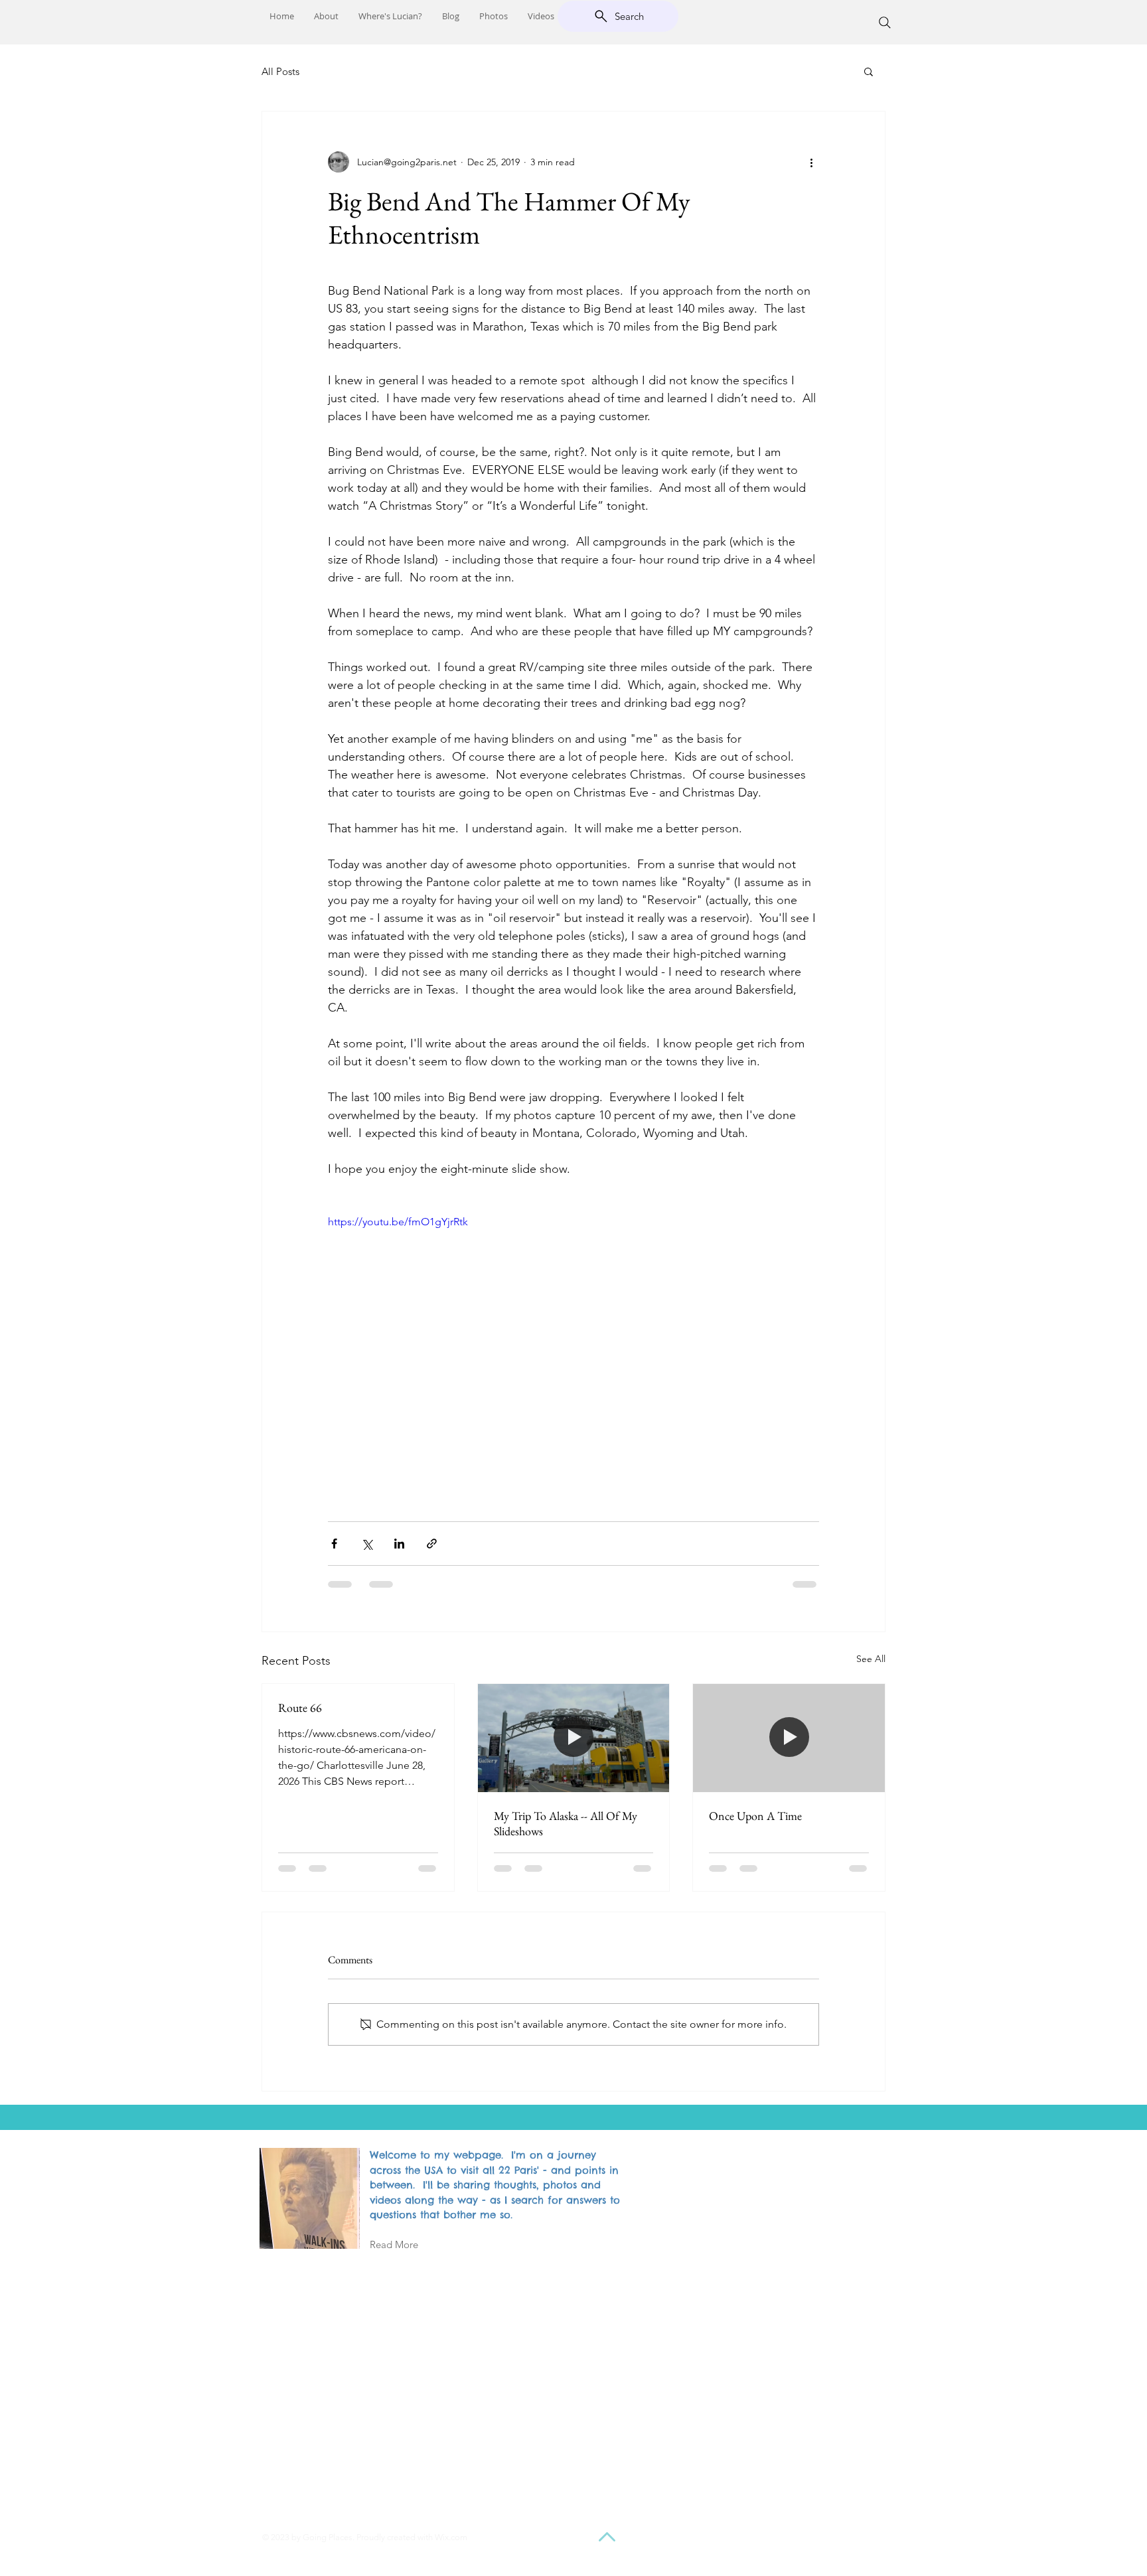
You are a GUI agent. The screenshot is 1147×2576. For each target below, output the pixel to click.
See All (871, 1659)
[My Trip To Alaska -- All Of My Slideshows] (574, 1738)
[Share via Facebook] (334, 1544)
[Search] (885, 23)
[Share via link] (432, 1544)
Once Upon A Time (755, 1816)
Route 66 (300, 1707)
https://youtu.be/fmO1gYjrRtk (398, 1222)
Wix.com (451, 2537)
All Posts (280, 71)
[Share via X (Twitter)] (367, 1544)
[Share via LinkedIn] (399, 1544)
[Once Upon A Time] (789, 1738)
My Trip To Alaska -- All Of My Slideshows (566, 1823)
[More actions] (811, 162)
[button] (869, 71)
